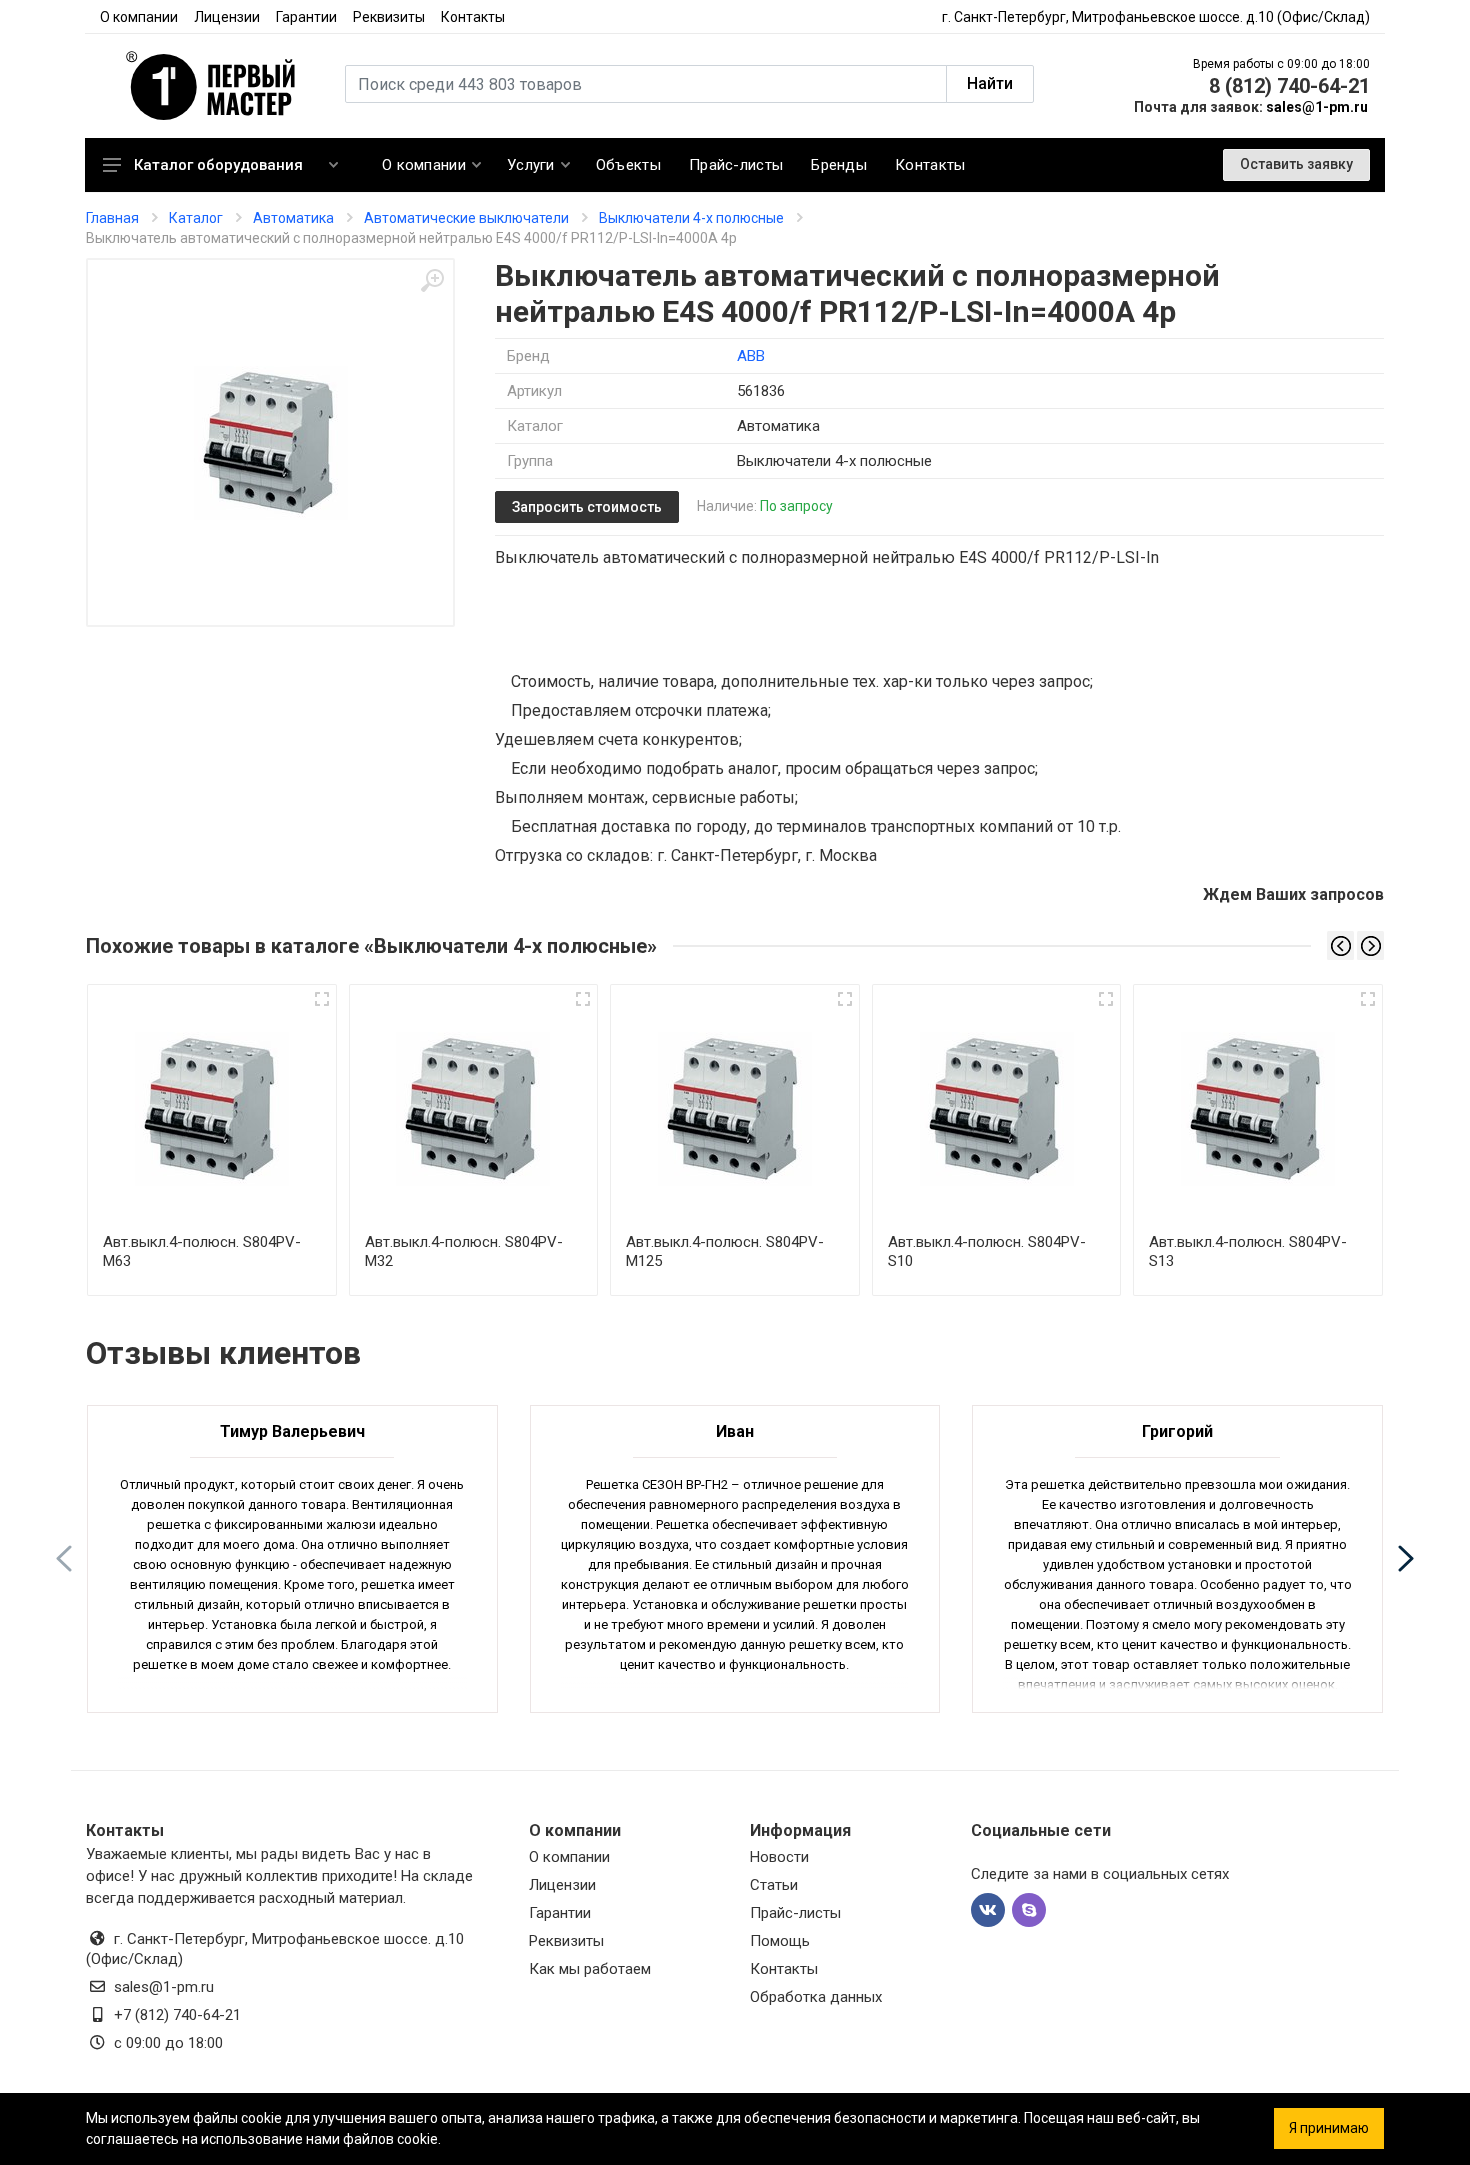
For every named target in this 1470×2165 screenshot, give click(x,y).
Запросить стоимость (587, 507)
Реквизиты (389, 17)
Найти (990, 83)
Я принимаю (1329, 2128)
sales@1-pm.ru (1317, 107)
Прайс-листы (795, 1913)
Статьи (774, 1885)
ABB (751, 356)
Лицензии (227, 17)
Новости (779, 1857)
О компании (139, 17)
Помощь (780, 1941)
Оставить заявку (1296, 164)
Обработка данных (816, 1997)
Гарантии (306, 17)
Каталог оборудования (218, 165)
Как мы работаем (590, 1969)
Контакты (473, 17)
